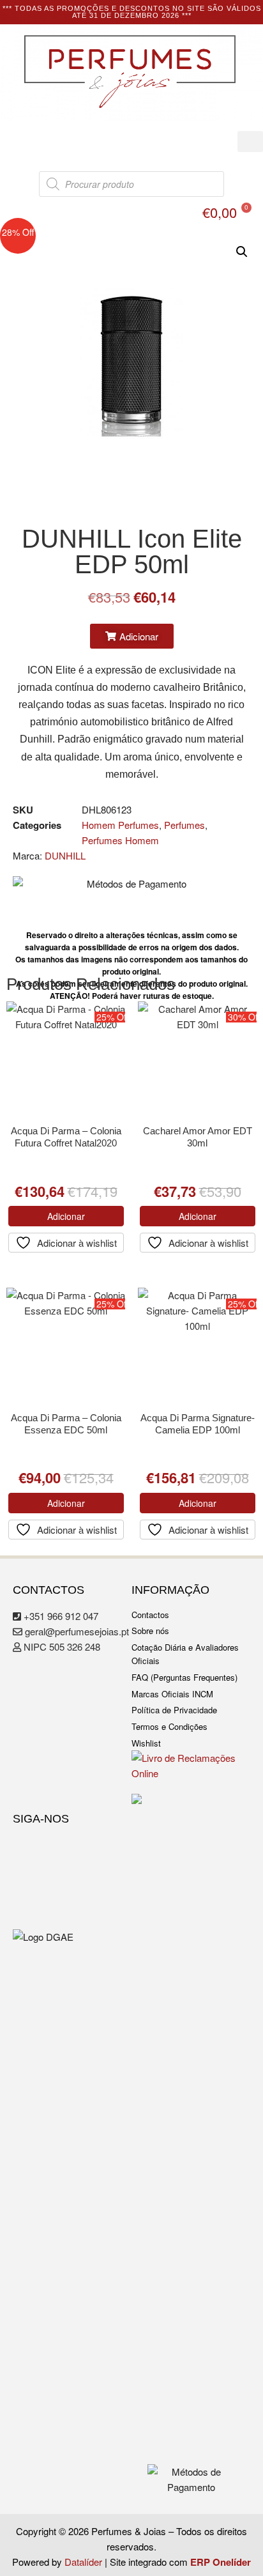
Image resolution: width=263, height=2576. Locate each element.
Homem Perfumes (120, 825)
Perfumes (184, 825)
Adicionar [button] (66, 1216)
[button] (250, 142)
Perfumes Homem (120, 840)
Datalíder (83, 2562)
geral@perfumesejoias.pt (76, 1631)
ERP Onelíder (221, 2562)
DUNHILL (65, 855)
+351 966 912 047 (60, 1616)
